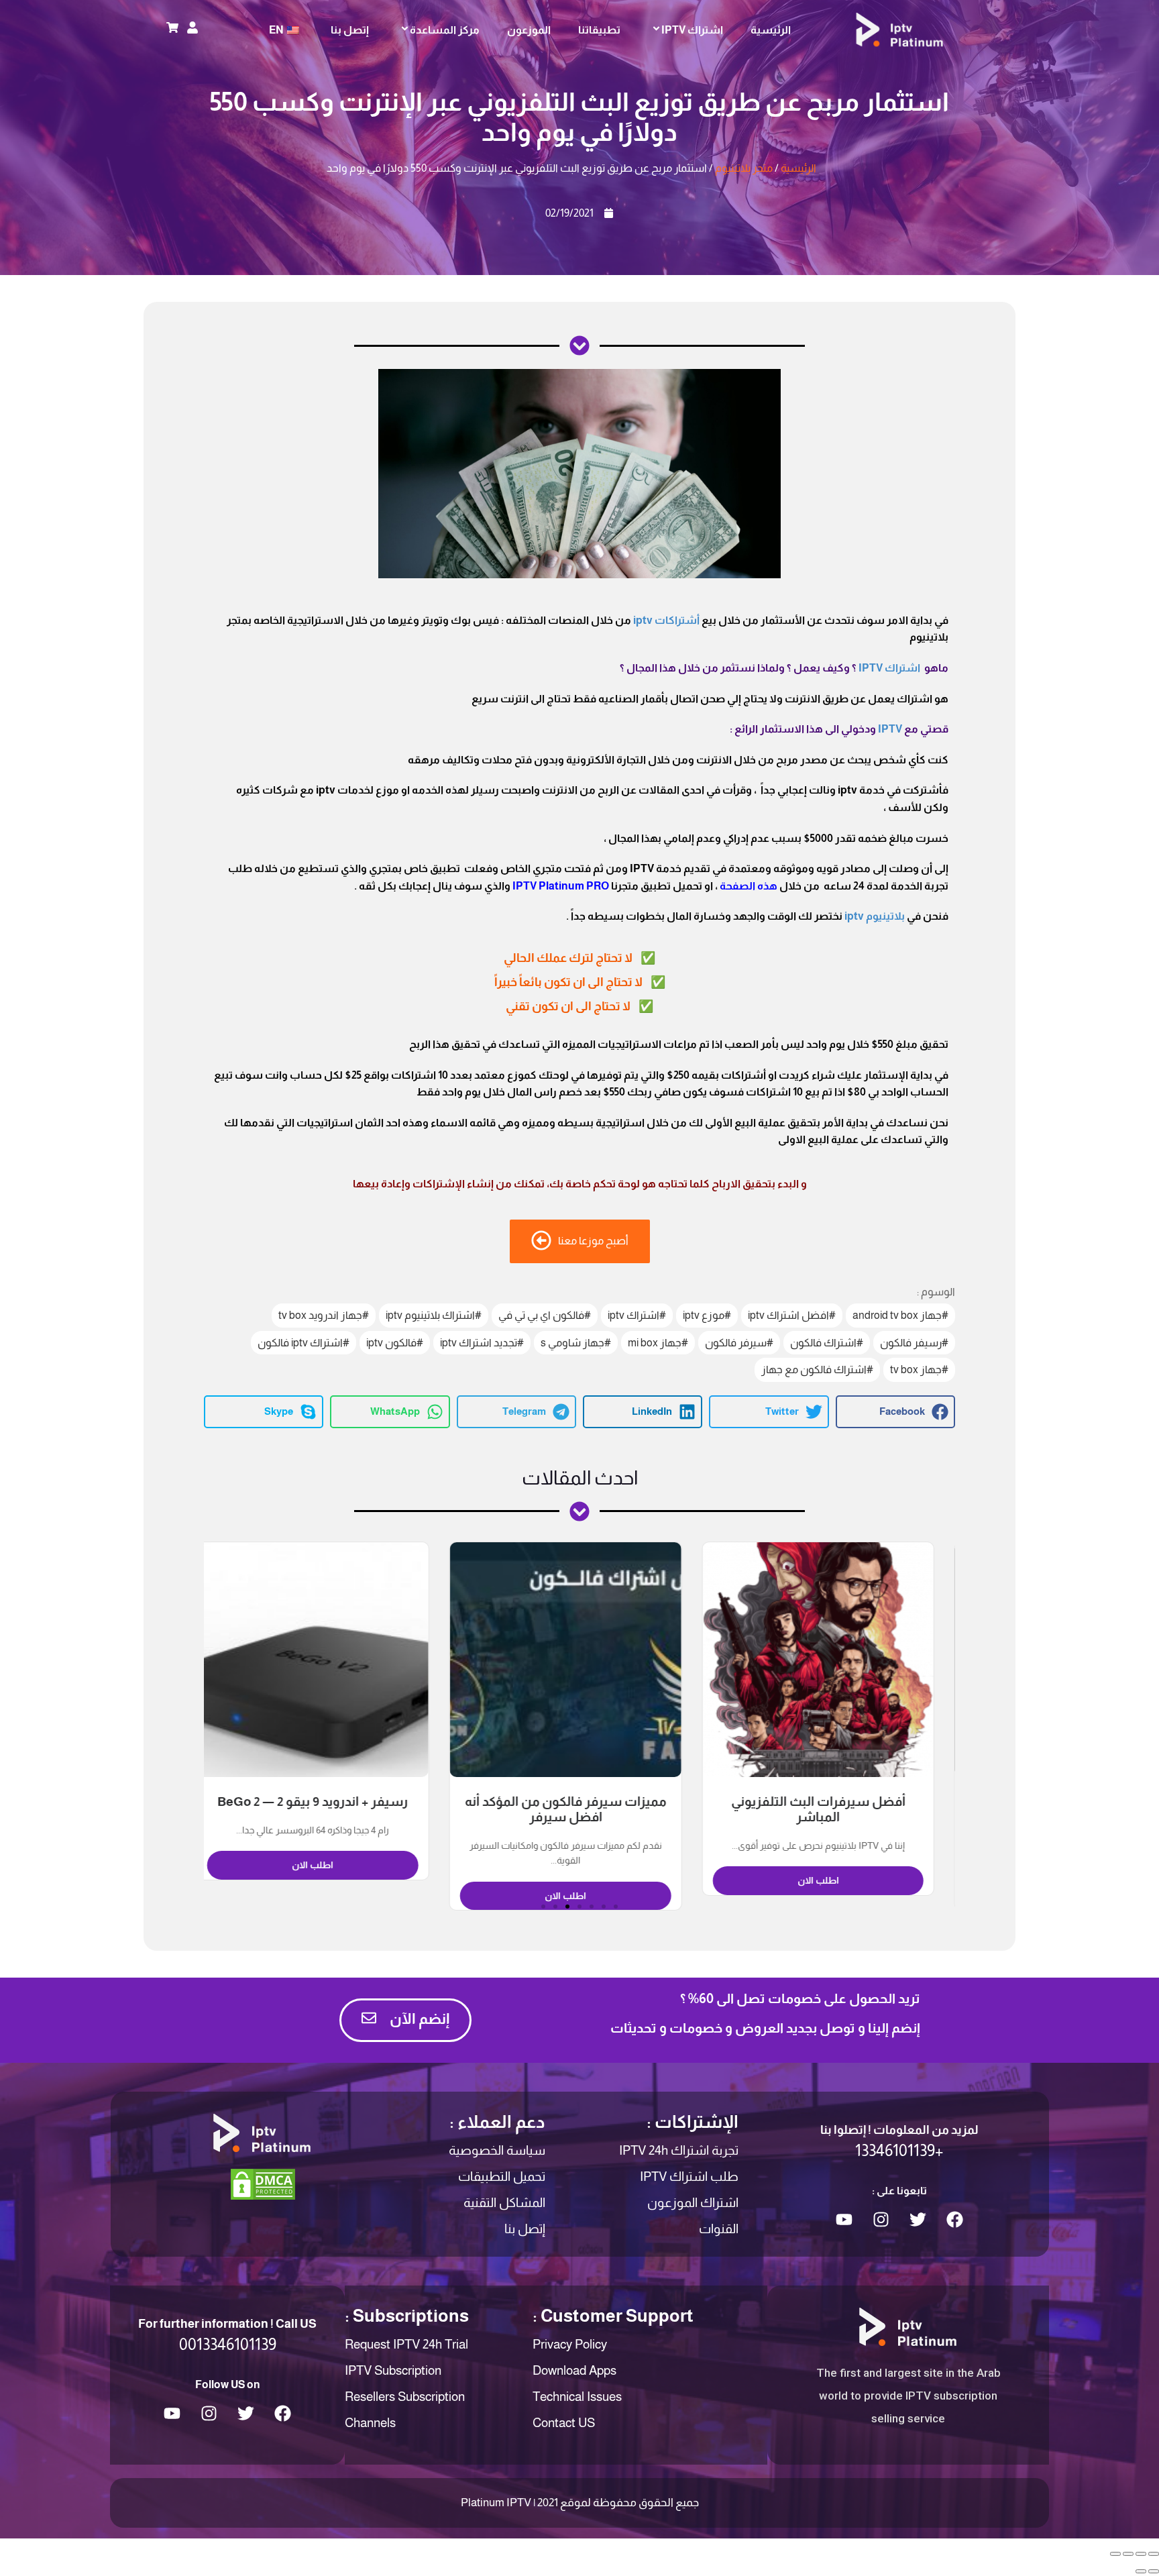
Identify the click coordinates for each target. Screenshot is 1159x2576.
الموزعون (529, 30)
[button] (895, 1412)
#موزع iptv (707, 1315)
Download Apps (574, 2370)
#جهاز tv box (919, 1370)
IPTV (890, 729)
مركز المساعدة (445, 30)
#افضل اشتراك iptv (792, 1315)
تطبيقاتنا (599, 30)
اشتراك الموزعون (693, 2203)
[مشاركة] (1141, 2554)
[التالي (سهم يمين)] (1141, 2571)
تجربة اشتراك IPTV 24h (679, 2150)
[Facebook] (954, 2220)
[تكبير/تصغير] (1115, 2554)
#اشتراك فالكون (827, 1343)
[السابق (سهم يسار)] (1154, 2571)
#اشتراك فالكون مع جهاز (817, 1370)
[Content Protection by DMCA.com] (263, 2183)
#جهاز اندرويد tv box (324, 1315)
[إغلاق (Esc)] (1154, 2554)
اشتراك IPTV (692, 30)
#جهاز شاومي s (576, 1343)
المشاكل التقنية (504, 2203)
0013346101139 (228, 2344)
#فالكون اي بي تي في (545, 1315)
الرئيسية (771, 30)
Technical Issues (577, 2397)
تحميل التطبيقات (502, 2177)
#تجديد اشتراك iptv (482, 1343)
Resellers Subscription (405, 2397)
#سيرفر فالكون (739, 1343)
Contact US (564, 2423)
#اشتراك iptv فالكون (303, 1343)
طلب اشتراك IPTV (689, 2177)
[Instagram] (881, 2220)
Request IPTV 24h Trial (406, 2344)
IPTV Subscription (393, 2370)
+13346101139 (899, 2150)
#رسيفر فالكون (914, 1343)
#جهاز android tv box (900, 1315)
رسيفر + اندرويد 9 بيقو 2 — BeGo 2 (579, 1802)
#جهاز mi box (658, 1343)
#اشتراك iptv (637, 1315)
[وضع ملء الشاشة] (1128, 2554)
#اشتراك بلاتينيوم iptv (434, 1315)
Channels (370, 2423)
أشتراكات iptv (666, 620)
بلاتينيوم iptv (875, 916)
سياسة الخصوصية (497, 2150)
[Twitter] (918, 2220)
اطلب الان (832, 1896)
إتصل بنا (350, 30)
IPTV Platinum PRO (561, 886)
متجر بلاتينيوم (744, 168)
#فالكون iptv (395, 1343)
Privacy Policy (570, 2344)
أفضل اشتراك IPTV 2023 (327, 1802)
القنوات (719, 2229)
